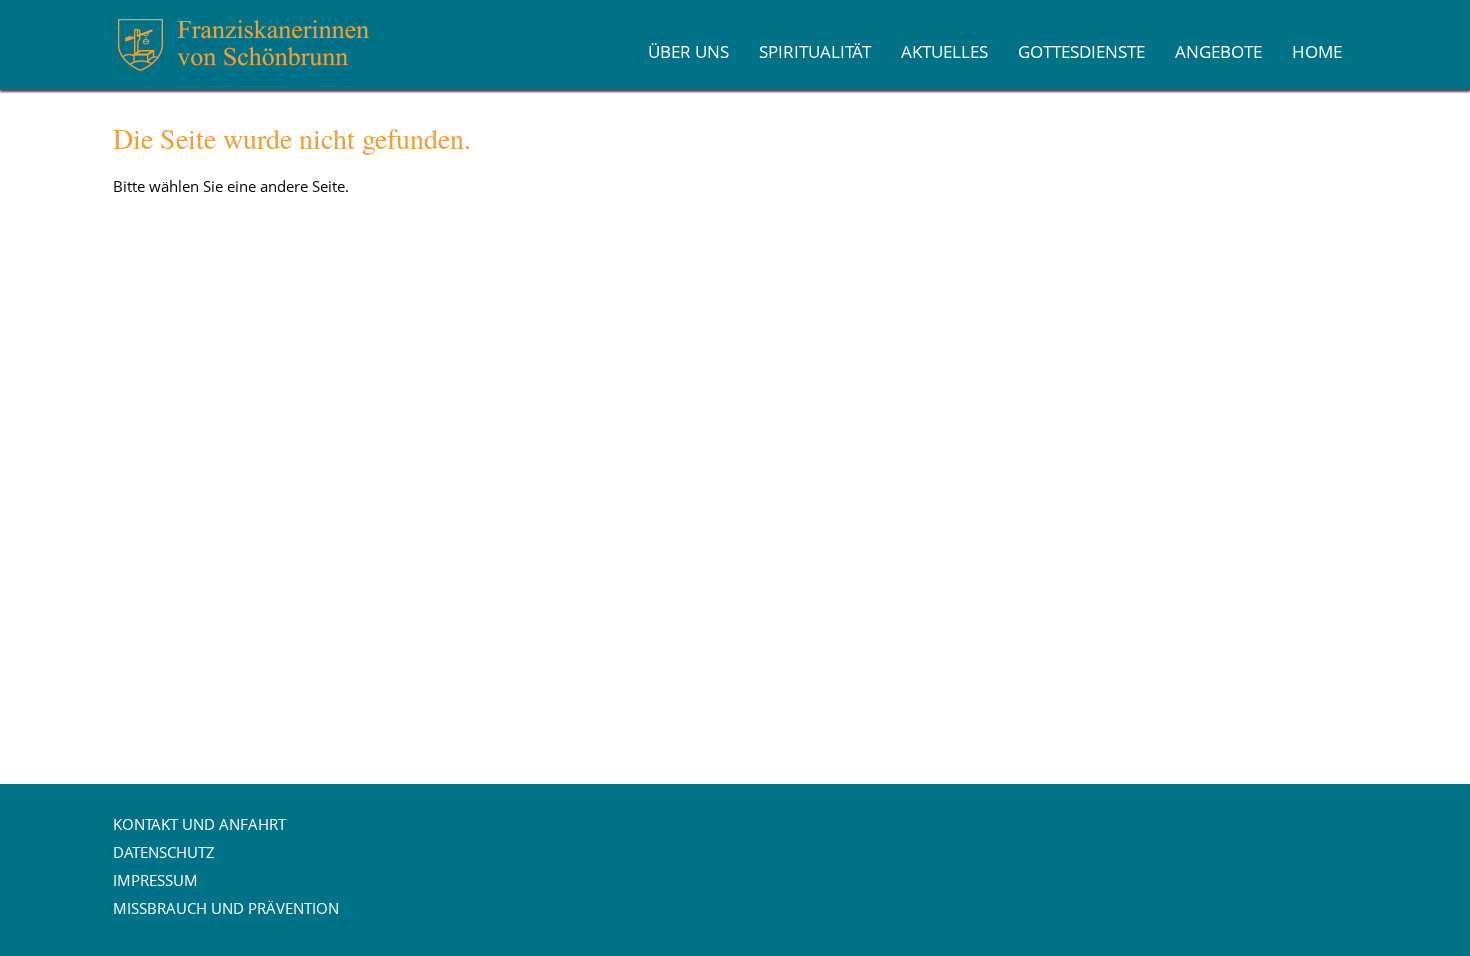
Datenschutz (164, 852)
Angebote (1218, 51)
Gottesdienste (1081, 51)
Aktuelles (944, 51)
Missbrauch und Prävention (226, 908)
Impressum (155, 880)
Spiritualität (815, 51)
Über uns (688, 51)
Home (1317, 51)
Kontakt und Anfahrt (199, 824)
